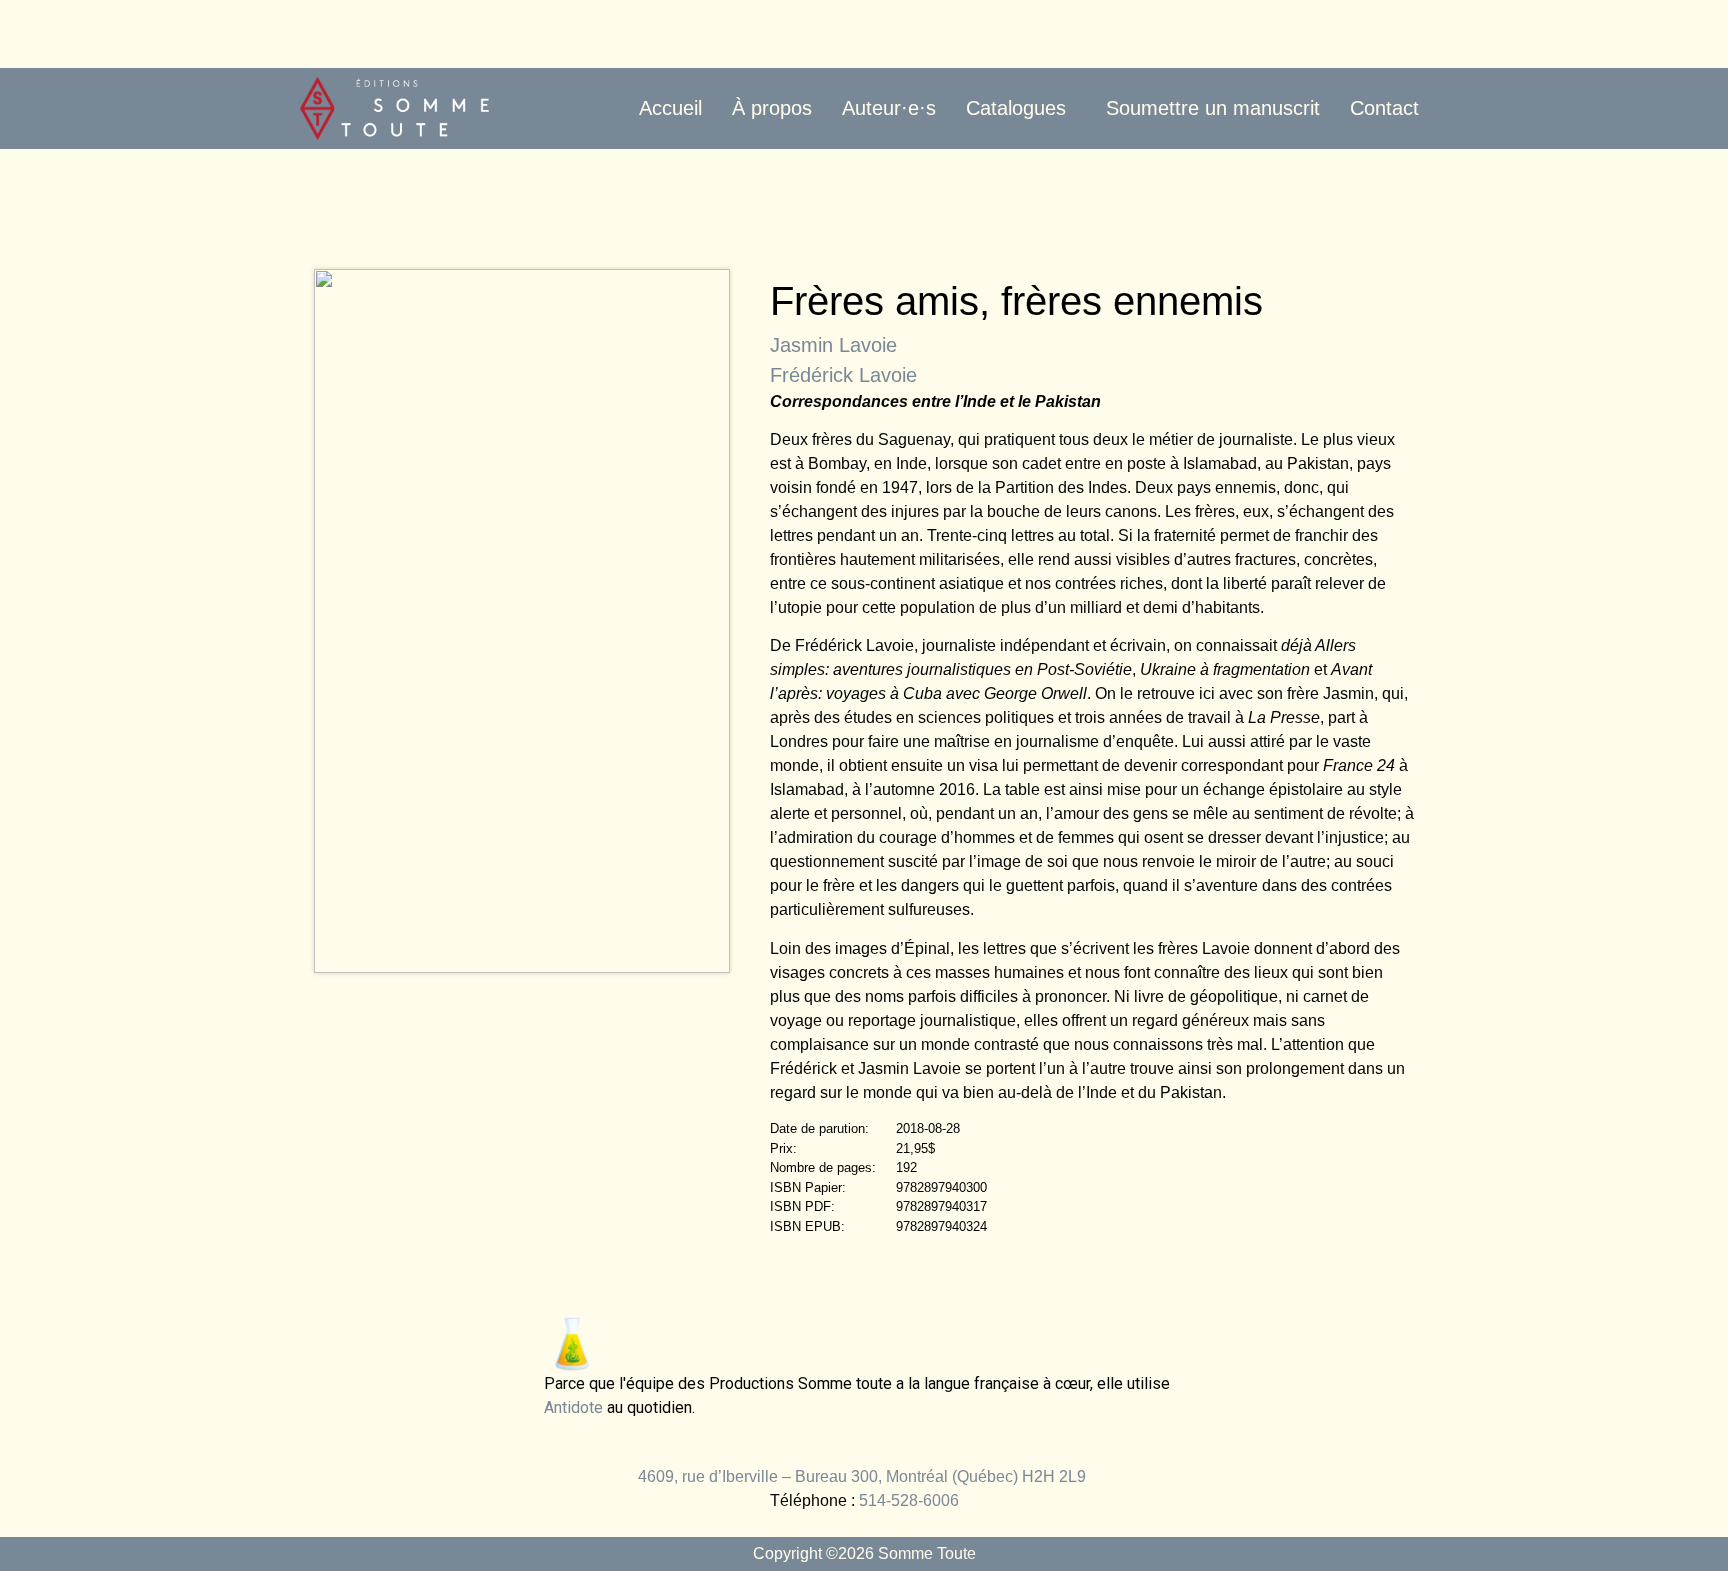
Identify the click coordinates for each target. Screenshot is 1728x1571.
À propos (772, 108)
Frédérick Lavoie (843, 375)
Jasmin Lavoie (833, 345)
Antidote (573, 1407)
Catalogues (1016, 108)
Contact (1384, 108)
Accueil (670, 108)
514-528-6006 (909, 1500)
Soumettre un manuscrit (1213, 108)
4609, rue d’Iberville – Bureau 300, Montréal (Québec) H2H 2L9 (864, 1476)
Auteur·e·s (889, 108)
